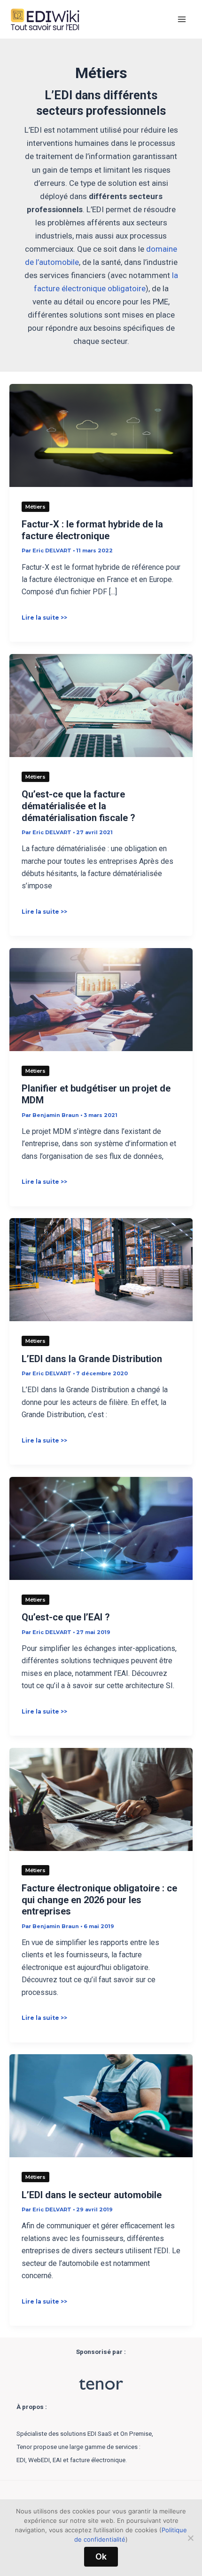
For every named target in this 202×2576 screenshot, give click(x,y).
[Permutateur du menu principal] (182, 19)
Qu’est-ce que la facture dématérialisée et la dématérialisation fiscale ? (78, 806)
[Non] (190, 2538)
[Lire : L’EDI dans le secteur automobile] (101, 2105)
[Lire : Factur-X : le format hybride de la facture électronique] (101, 435)
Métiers (35, 507)
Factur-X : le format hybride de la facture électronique (92, 530)
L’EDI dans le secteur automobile (92, 2195)
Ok (101, 2556)
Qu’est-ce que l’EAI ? (66, 1617)
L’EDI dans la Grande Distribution (92, 1359)
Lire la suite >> (44, 618)
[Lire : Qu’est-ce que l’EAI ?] (101, 1528)
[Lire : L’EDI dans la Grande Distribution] (101, 1269)
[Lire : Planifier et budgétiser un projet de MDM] (101, 999)
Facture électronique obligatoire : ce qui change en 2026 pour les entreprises (99, 1900)
